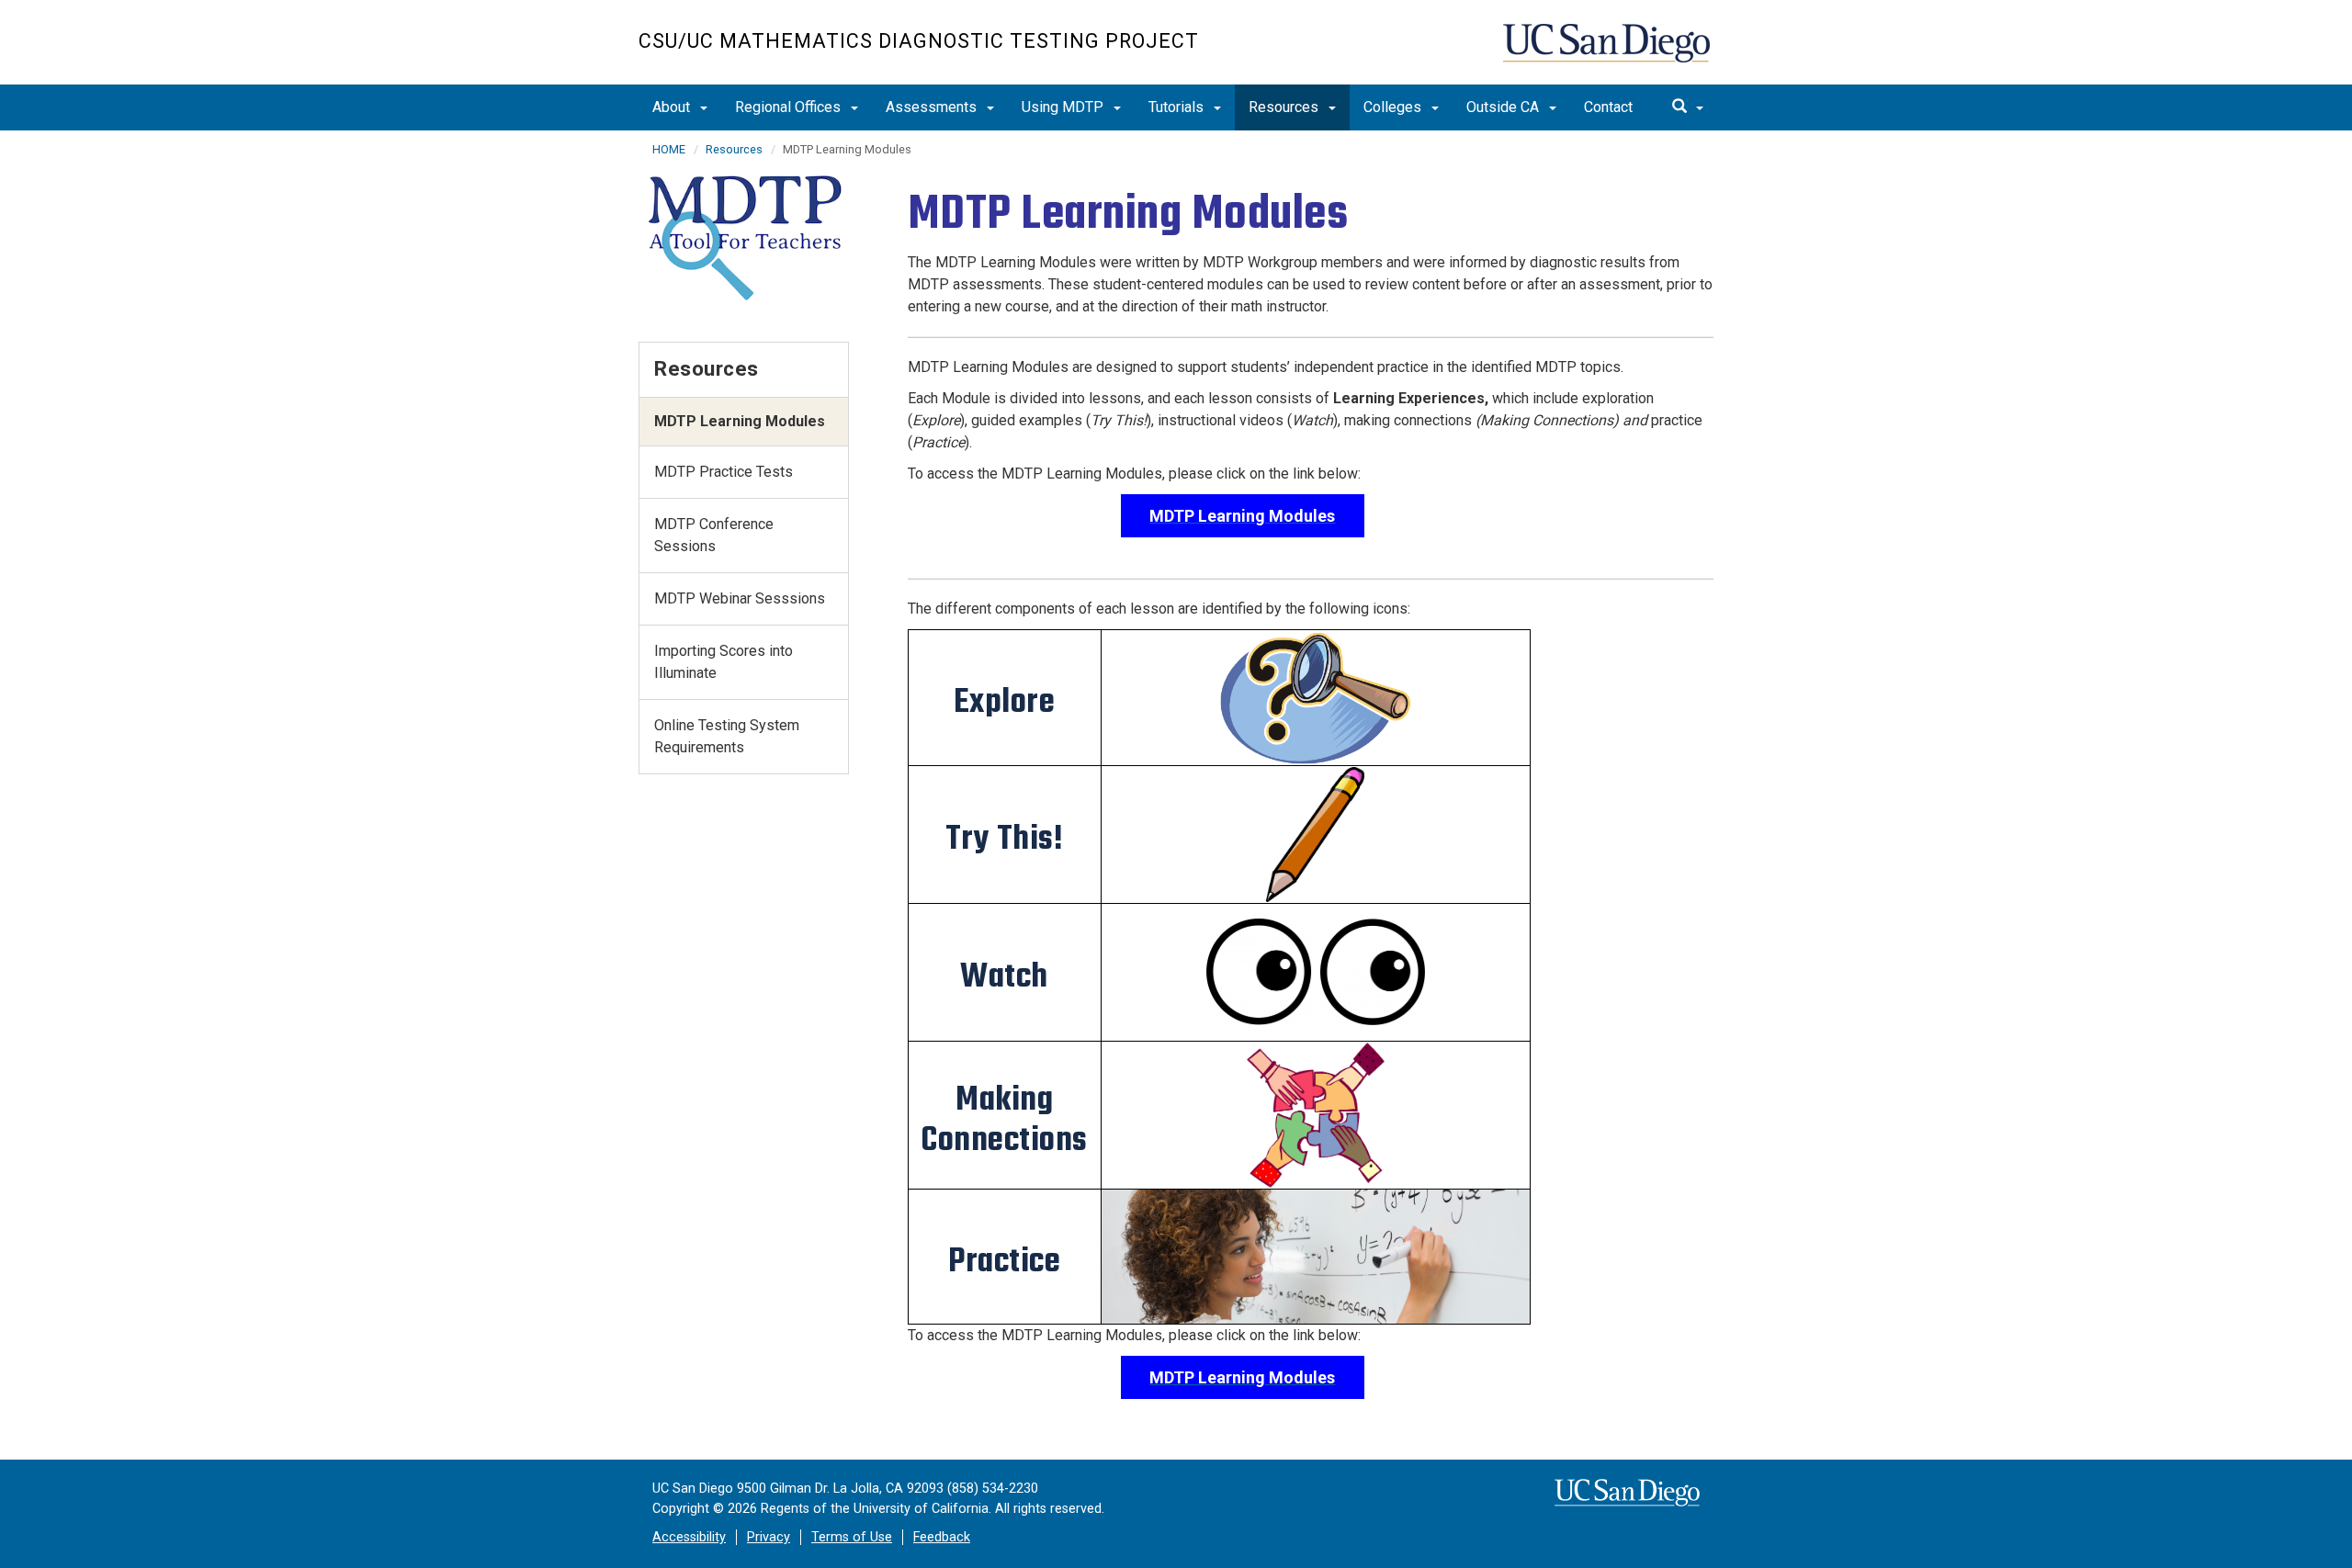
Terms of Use (852, 1537)
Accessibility (689, 1537)
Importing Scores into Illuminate (724, 662)
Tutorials (1178, 107)
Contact (1608, 107)
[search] (1688, 107)
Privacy (769, 1537)
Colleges (1394, 107)
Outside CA (1504, 107)
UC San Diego (1608, 52)
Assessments (933, 107)
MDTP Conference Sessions (714, 535)
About (673, 107)
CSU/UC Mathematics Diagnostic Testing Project (919, 41)
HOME (669, 149)
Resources (1285, 107)
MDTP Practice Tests (724, 472)
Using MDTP (1064, 107)
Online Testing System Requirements (727, 736)
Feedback (942, 1537)
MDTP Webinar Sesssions (740, 598)
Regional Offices (790, 107)
